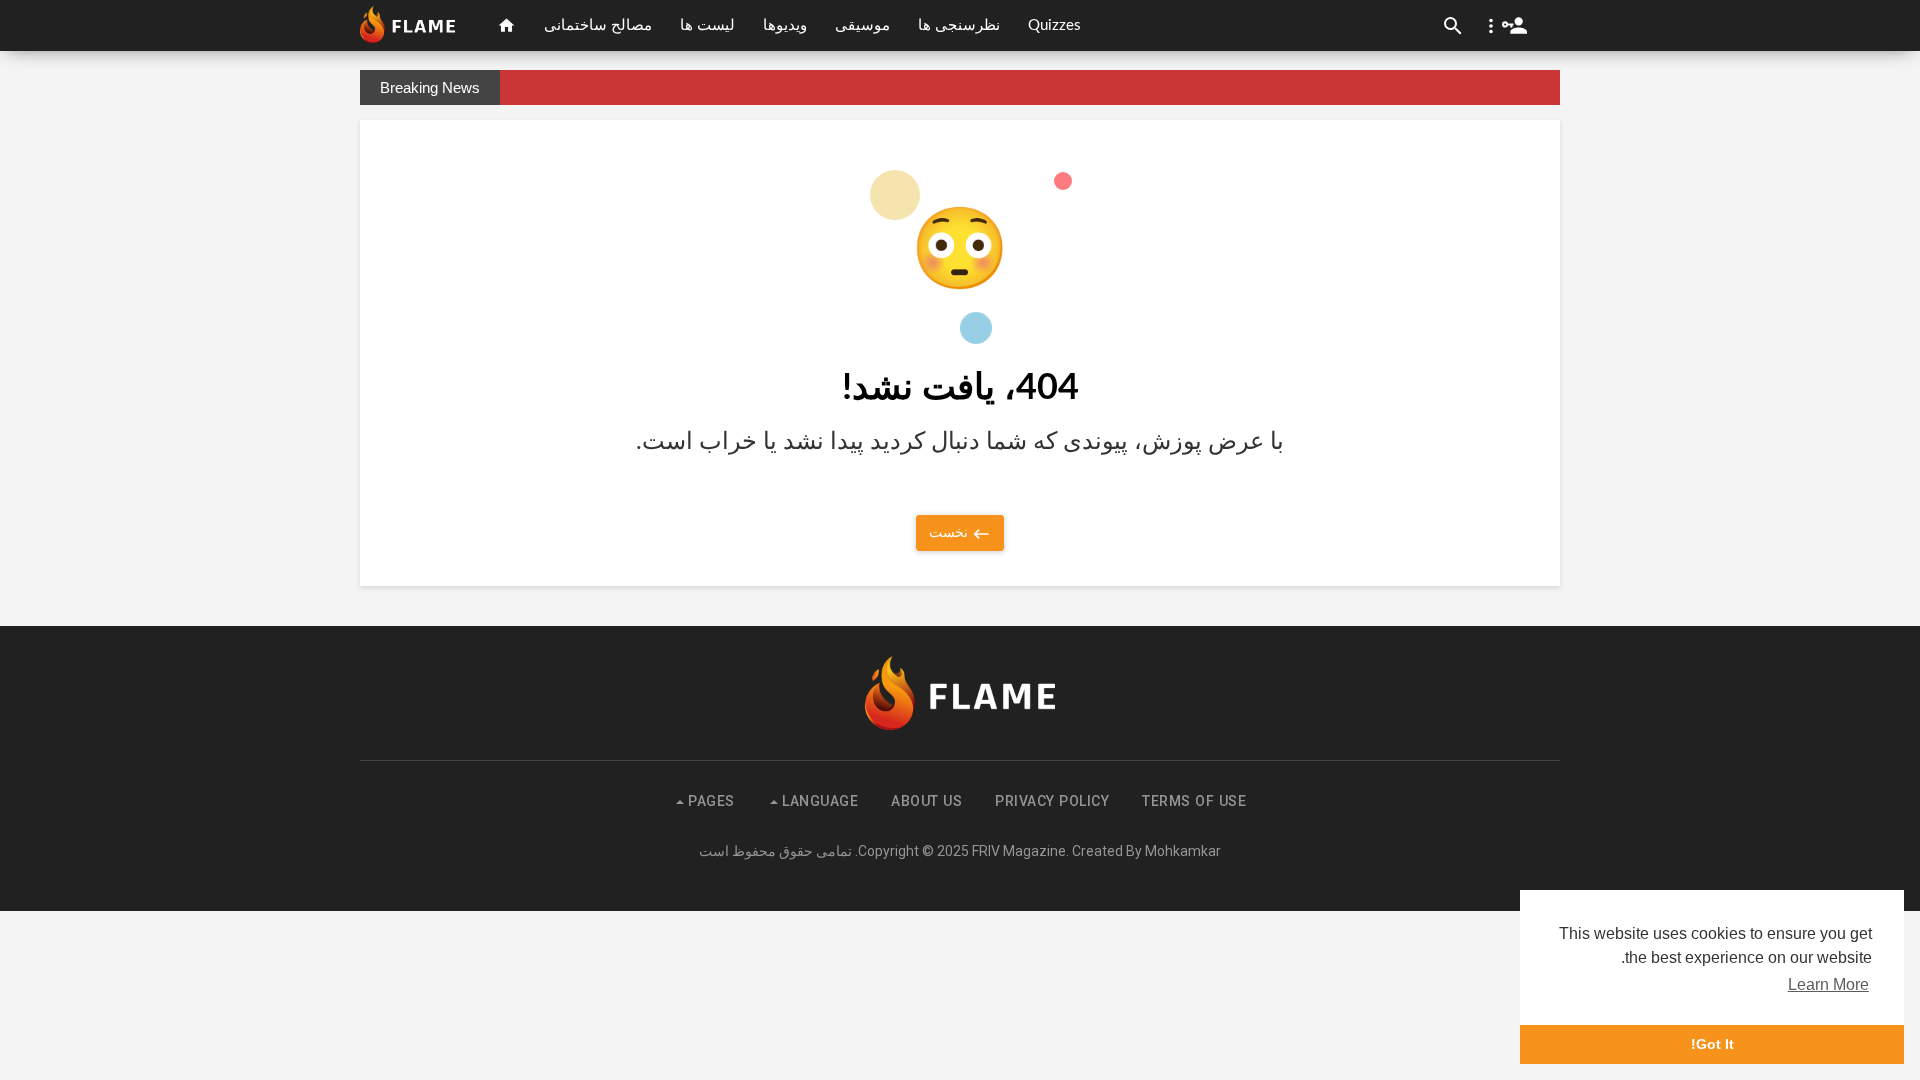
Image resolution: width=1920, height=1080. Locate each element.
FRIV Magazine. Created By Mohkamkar (1096, 851)
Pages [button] (709, 801)
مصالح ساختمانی (598, 25)
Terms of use (1194, 801)
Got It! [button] (1712, 1044)
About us (926, 801)
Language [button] (818, 801)
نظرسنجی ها (959, 25)
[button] (1503, 25)
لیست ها (707, 25)
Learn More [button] (1828, 984)
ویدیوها (785, 25)
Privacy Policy (1052, 801)
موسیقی (862, 25)
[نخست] (506, 25)
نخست (950, 532)
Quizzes (1054, 25)
